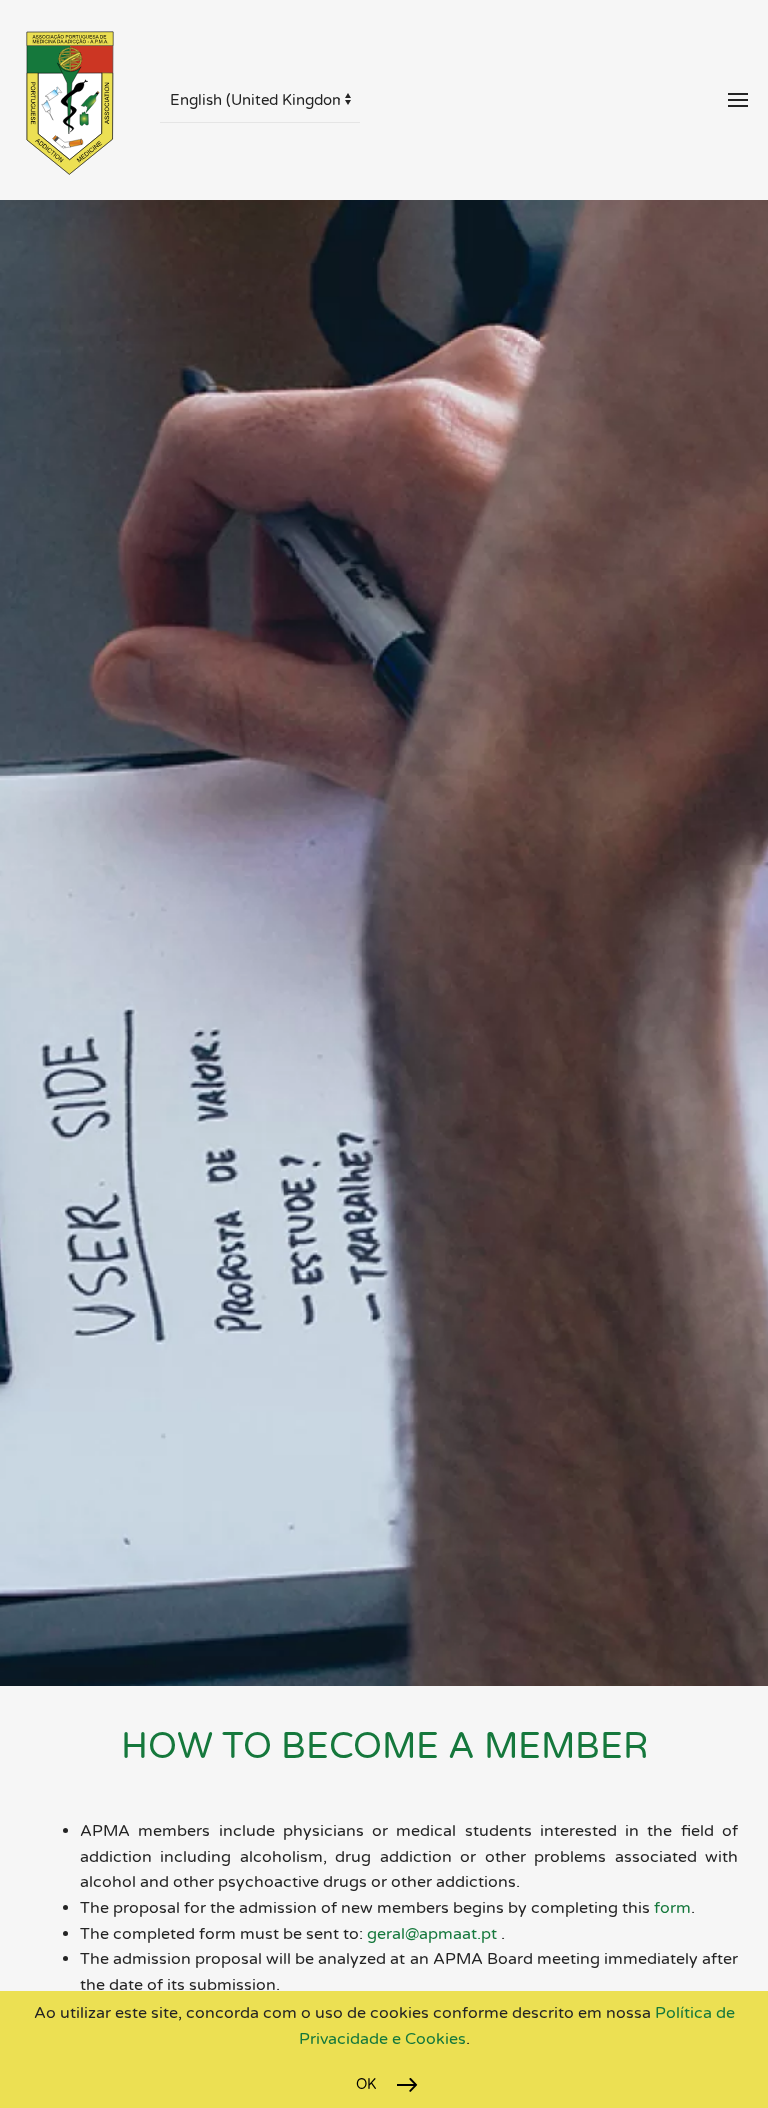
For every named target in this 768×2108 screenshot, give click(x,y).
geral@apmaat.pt (432, 1934)
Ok (366, 2084)
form (670, 1908)
